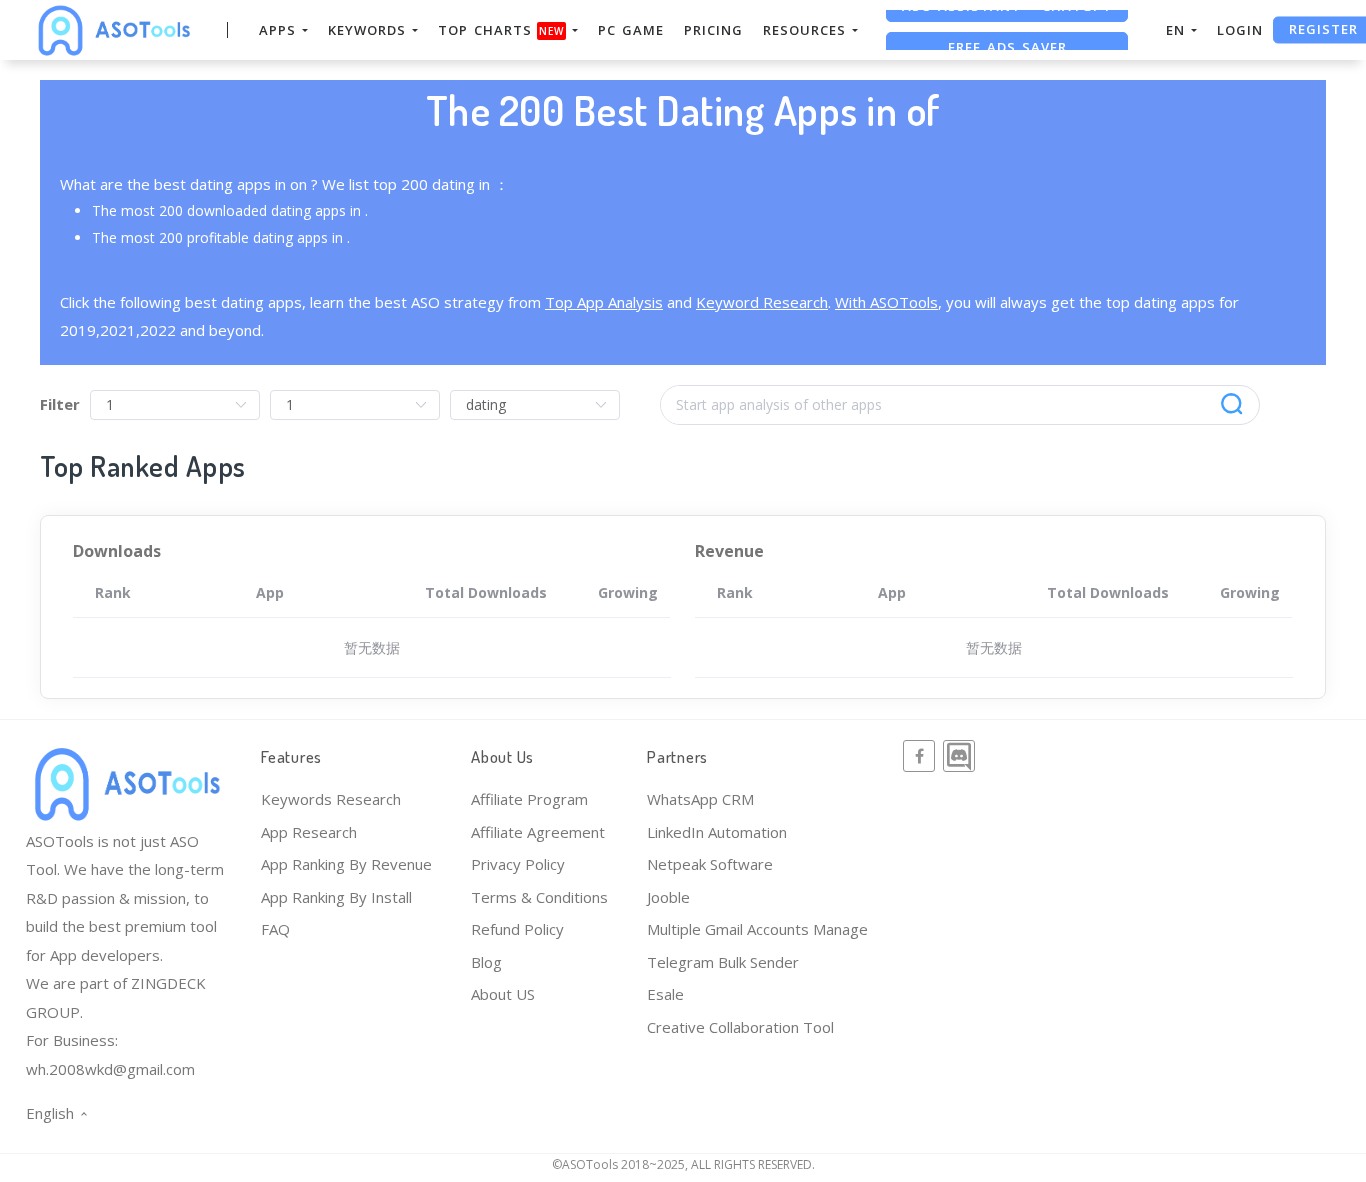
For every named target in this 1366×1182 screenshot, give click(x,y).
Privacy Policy (518, 864)
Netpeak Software (710, 864)
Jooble (668, 897)
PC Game (631, 30)
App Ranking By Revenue (346, 864)
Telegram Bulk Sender (723, 962)
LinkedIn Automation (717, 832)
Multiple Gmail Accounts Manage (757, 929)
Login (1240, 30)
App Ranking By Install (336, 897)
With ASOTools (886, 302)
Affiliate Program (529, 799)
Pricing (713, 30)
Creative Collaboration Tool (740, 1027)
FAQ (275, 929)
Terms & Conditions (539, 897)
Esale (665, 994)
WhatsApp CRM (700, 799)
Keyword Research (762, 302)
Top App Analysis (604, 302)
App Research (309, 832)
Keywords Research (331, 799)
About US (503, 994)
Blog (486, 962)
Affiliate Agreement (538, 832)
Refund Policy (517, 929)
